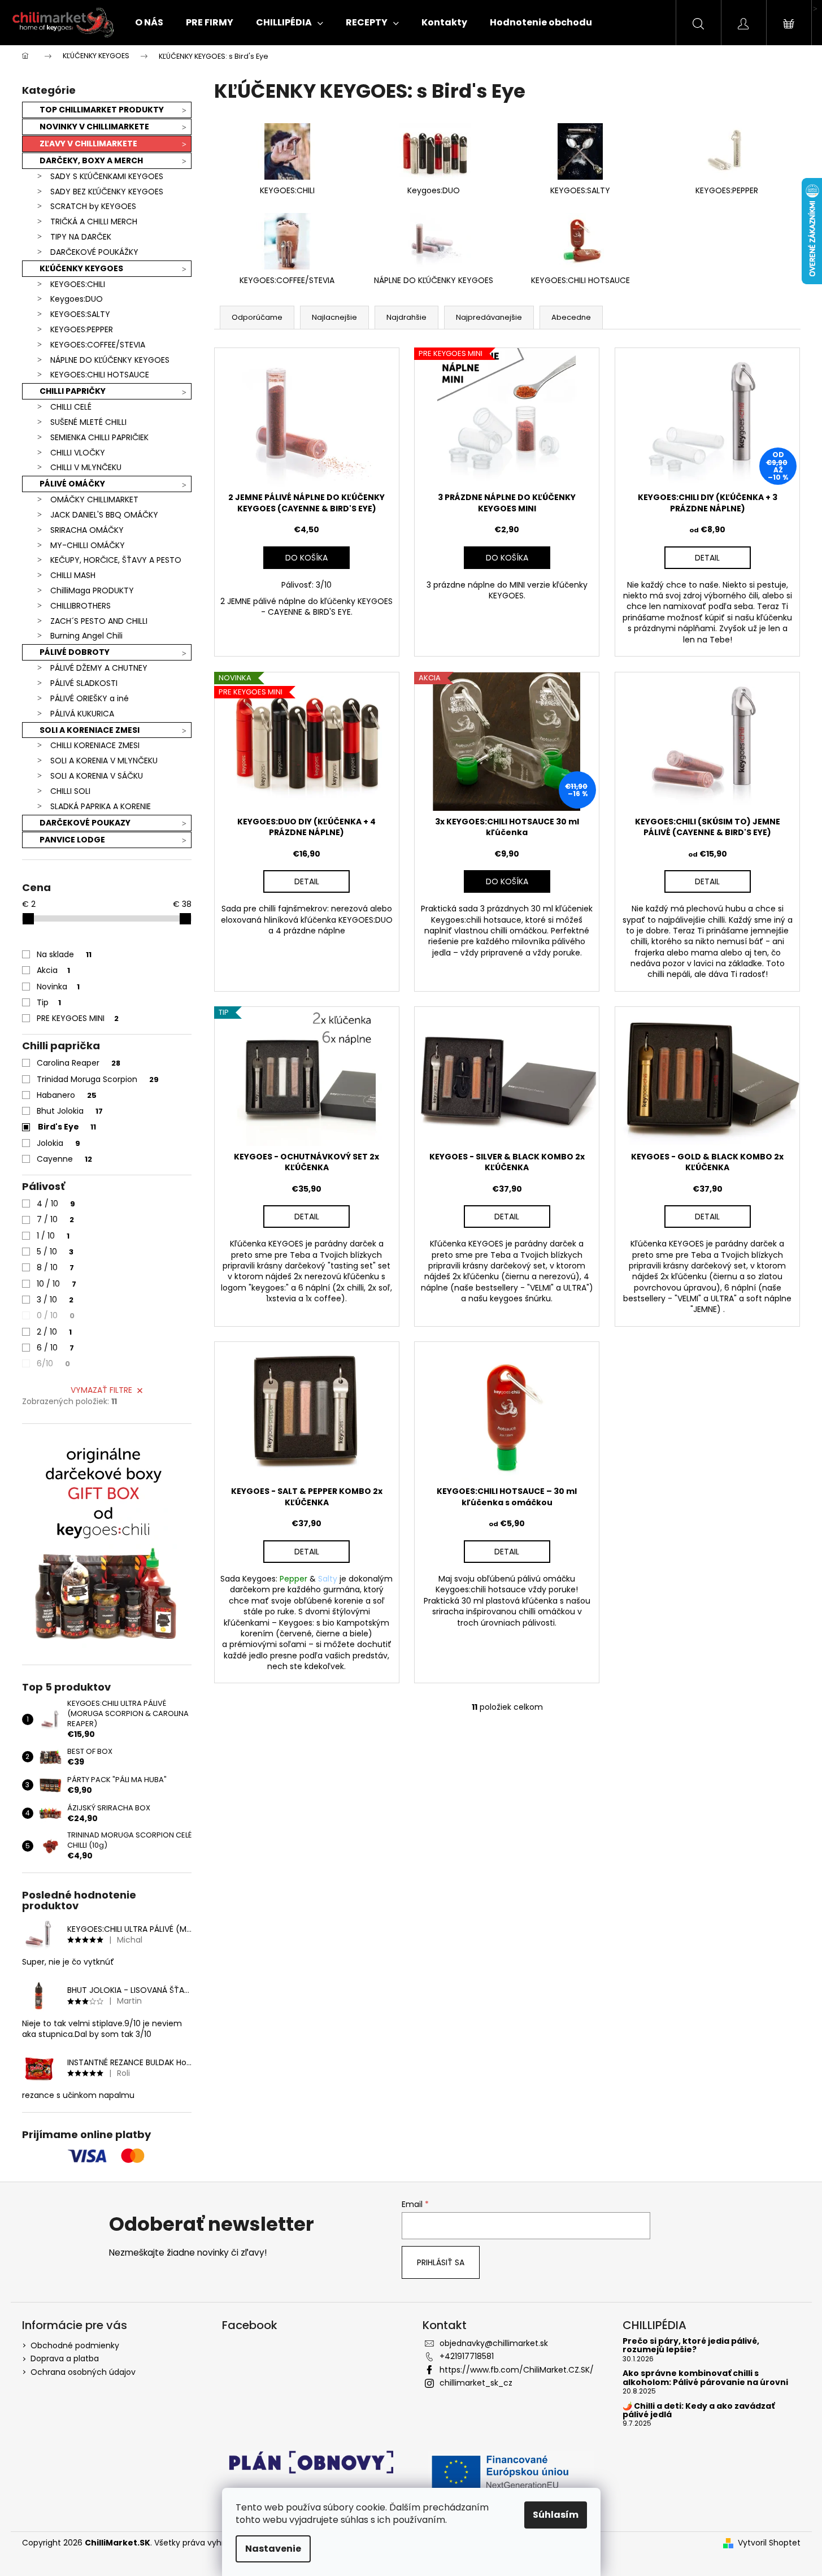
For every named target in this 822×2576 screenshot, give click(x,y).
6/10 (53, 1363)
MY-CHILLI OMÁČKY (88, 545)
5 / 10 (55, 1252)
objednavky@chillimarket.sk (494, 2343)
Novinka (58, 987)
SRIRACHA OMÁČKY (87, 530)
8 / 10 (55, 1267)
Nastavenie (273, 2549)
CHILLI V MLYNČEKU (86, 467)
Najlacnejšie (334, 317)
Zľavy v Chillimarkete (88, 144)
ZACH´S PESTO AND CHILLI (99, 621)
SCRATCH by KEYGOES (93, 206)
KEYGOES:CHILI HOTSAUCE (100, 375)
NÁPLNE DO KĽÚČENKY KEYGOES (110, 360)
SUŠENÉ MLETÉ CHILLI (88, 422)
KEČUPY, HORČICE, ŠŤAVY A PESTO (116, 560)
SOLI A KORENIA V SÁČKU (97, 776)
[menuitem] (149, 23)
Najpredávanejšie (489, 317)
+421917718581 (467, 2356)
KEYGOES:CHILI (78, 284)
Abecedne (571, 317)
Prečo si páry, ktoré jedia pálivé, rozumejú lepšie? (691, 2346)
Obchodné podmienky (75, 2345)
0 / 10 (56, 1315)
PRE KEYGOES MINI (78, 1018)
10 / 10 (56, 1284)
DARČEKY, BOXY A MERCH (91, 160)
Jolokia (58, 1143)
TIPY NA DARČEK (81, 237)
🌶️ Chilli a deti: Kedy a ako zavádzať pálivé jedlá (699, 2411)
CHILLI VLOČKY (78, 453)
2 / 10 (54, 1332)
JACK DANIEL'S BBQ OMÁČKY (104, 515)
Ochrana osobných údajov (83, 2372)
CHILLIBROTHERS (81, 606)
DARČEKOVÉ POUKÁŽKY (94, 252)
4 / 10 (56, 1204)
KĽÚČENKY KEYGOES (81, 268)
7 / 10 (55, 1219)
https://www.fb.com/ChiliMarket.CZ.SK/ (517, 2370)
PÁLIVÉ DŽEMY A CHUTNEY (99, 668)
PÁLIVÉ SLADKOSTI (84, 683)
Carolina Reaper (79, 1063)
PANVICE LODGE (72, 840)
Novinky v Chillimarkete (94, 127)
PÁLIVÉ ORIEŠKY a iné (90, 698)
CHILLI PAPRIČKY (73, 391)
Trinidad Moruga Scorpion (98, 1079)
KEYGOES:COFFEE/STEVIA (98, 345)
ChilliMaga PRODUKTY (92, 590)
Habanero (67, 1095)
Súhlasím (556, 2515)
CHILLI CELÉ (71, 407)
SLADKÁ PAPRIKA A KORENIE (101, 806)
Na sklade (64, 954)
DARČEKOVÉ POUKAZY (85, 823)
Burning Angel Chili (86, 636)
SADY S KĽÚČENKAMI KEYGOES (107, 176)
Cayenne (64, 1159)
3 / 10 (55, 1300)
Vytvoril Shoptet (769, 2543)
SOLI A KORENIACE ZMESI (90, 730)
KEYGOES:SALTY (80, 314)
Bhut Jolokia (70, 1111)
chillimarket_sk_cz (476, 2383)
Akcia (53, 970)
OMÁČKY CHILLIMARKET (94, 499)
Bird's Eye (67, 1127)
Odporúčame (257, 317)
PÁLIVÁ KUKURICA (82, 714)
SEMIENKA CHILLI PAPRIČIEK (99, 437)
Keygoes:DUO (77, 299)
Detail (707, 558)
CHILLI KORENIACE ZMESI (95, 745)
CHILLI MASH (73, 575)
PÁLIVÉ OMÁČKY (72, 484)
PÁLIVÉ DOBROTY (75, 652)
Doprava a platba (65, 2358)
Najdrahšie (406, 317)
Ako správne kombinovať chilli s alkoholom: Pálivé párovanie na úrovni (705, 2378)
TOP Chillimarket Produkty (102, 110)
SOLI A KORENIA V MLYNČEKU (104, 761)
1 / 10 (53, 1236)
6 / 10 (55, 1348)
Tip (49, 1002)
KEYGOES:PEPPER (82, 329)
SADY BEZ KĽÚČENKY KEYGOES (107, 192)
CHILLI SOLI (70, 791)
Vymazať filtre (101, 1390)
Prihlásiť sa (441, 2262)
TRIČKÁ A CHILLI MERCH (94, 221)
